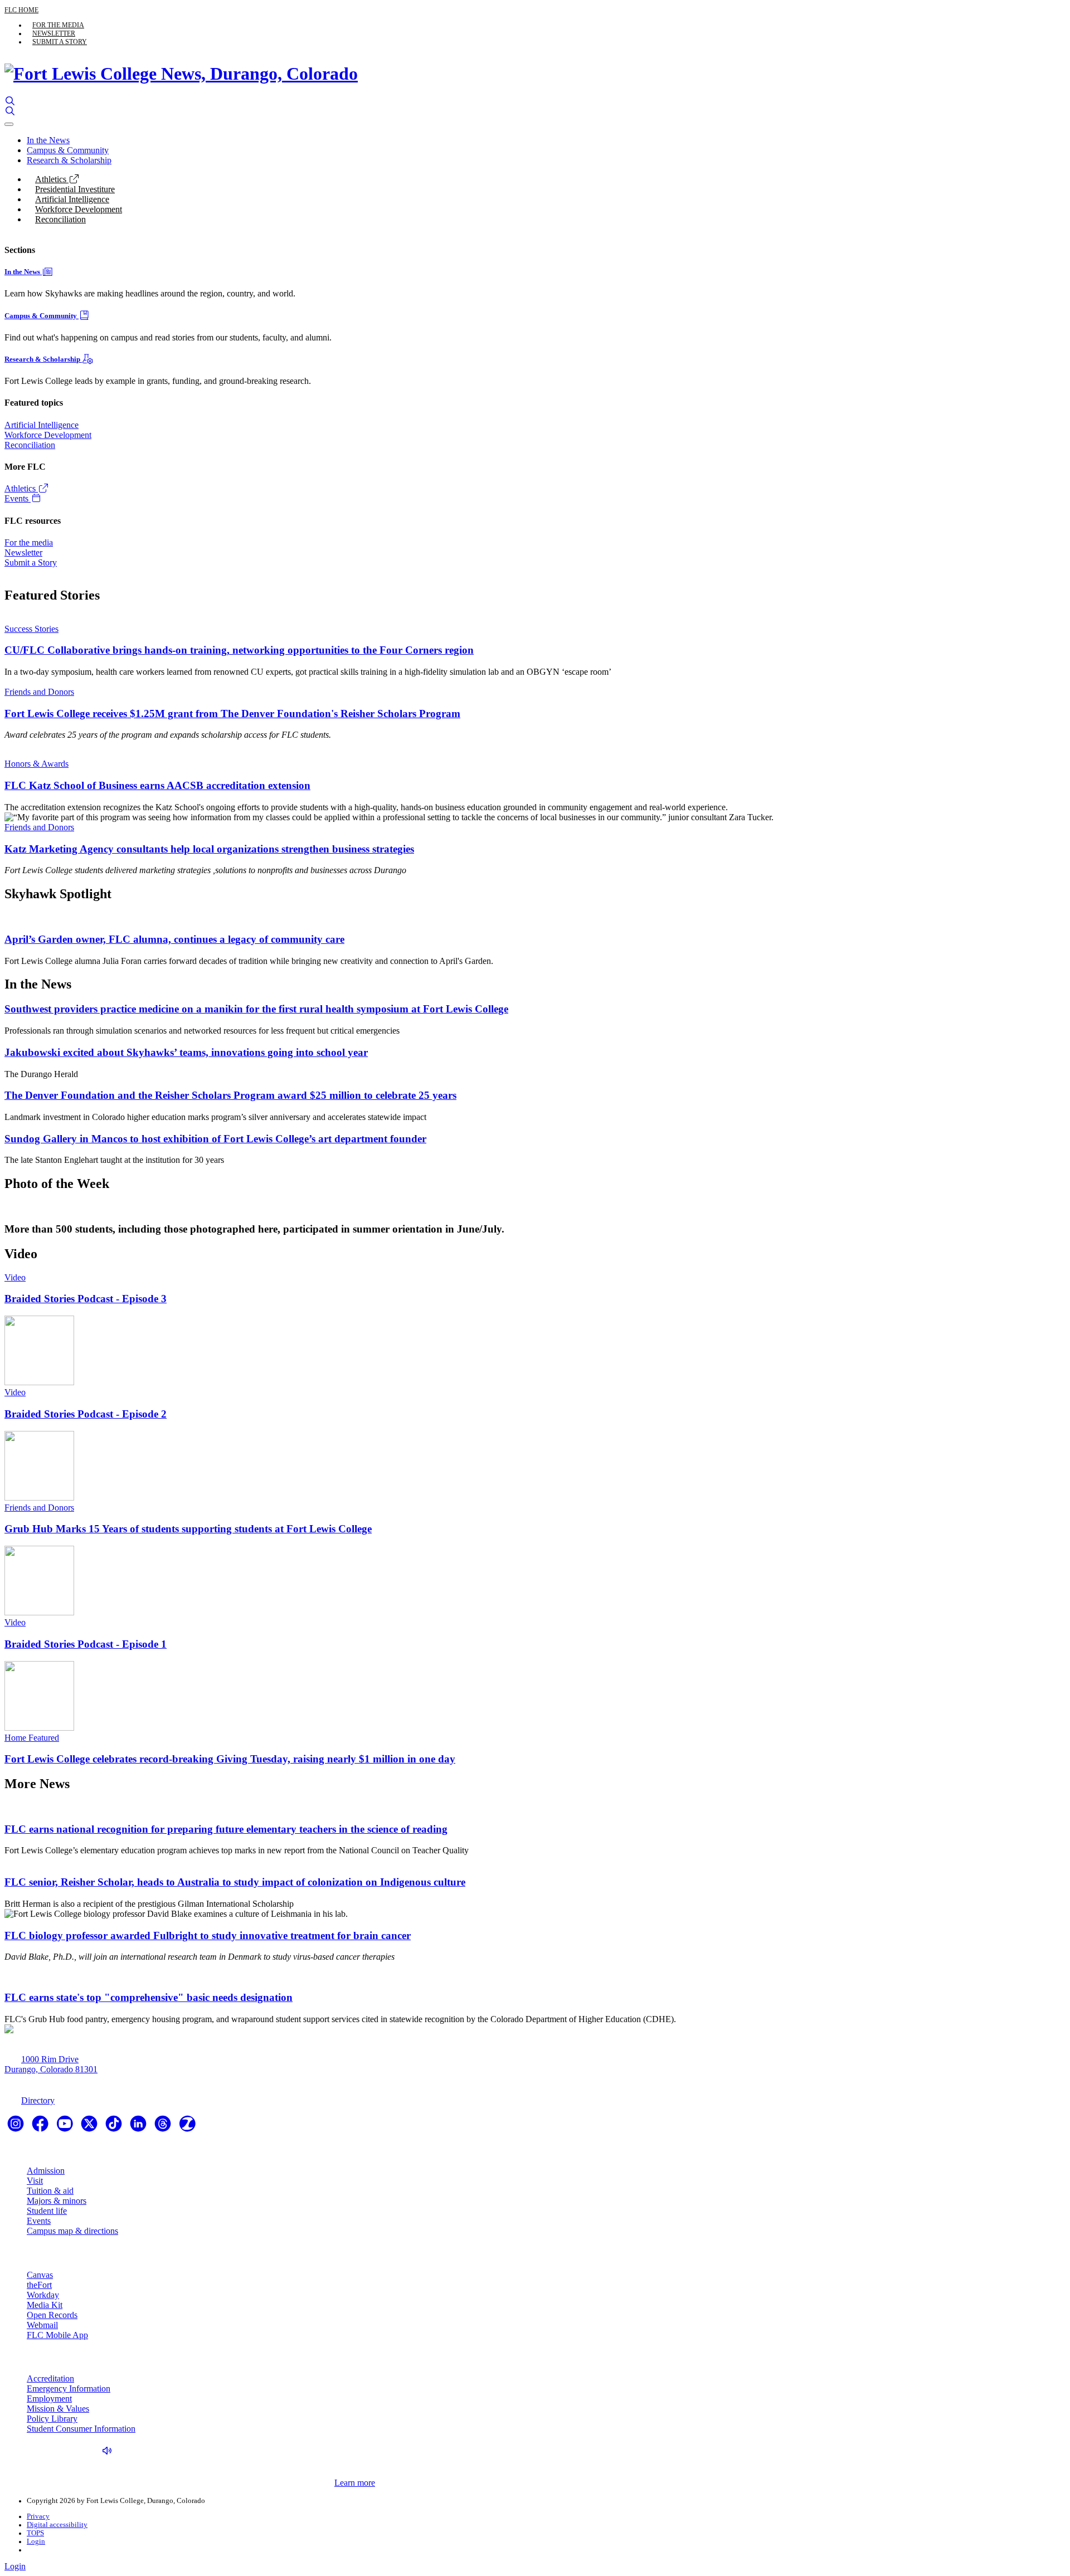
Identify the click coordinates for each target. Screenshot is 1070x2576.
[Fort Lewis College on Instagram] (17, 2127)
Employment (49, 2399)
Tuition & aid (50, 2191)
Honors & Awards (37, 764)
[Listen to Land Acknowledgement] (110, 2451)
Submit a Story (60, 42)
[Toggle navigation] (9, 124)
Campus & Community (68, 150)
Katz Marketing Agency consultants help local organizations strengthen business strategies (209, 849)
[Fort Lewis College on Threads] (164, 2127)
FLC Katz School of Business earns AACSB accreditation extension (157, 785)
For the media (58, 25)
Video (15, 1277)
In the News (48, 140)
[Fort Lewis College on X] (90, 2127)
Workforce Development (79, 209)
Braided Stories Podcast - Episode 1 (86, 1644)
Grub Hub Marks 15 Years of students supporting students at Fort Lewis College (188, 1529)
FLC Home (21, 10)
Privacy (38, 2516)
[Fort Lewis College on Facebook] (41, 2127)
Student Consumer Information (81, 2429)
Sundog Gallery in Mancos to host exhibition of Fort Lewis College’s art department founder (215, 1139)
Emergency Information (69, 2388)
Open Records (52, 2315)
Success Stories (31, 629)
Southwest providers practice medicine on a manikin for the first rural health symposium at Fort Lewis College (256, 1009)
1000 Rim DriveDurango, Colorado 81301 (51, 2064)
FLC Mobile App (57, 2335)
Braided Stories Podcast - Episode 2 (86, 1414)
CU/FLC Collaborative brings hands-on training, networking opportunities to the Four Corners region (239, 650)
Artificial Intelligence (72, 199)
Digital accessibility (57, 2525)
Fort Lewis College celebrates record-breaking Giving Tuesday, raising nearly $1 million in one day (230, 1759)
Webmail (42, 2325)
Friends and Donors (39, 692)
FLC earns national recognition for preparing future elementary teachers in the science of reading (226, 1829)
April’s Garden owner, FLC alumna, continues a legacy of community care (174, 939)
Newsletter (54, 33)
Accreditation (50, 2378)
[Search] (10, 101)
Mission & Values (58, 2409)
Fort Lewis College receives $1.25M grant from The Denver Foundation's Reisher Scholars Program (232, 714)
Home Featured (32, 1738)
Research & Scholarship (69, 160)
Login (36, 2541)
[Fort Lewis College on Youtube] (66, 2127)
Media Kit (45, 2305)
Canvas (40, 2275)
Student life (47, 2211)
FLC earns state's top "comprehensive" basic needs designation (149, 1997)
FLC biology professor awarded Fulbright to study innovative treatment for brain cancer (208, 1935)
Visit (35, 2181)
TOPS (35, 2533)
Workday (43, 2295)
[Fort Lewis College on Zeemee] (187, 2127)
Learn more (355, 2483)
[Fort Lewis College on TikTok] (115, 2127)
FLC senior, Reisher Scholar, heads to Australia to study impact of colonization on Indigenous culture (235, 1882)
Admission (46, 2171)
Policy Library (52, 2419)
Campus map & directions (72, 2231)
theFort (39, 2285)
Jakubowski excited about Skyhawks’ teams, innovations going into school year (186, 1052)
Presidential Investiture (75, 189)
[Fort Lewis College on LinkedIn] (139, 2127)
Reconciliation (60, 219)
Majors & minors (57, 2201)
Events (18, 498)
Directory (38, 2100)
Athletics (52, 179)
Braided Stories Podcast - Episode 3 (86, 1299)
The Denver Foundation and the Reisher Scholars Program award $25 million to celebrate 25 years (230, 1095)
